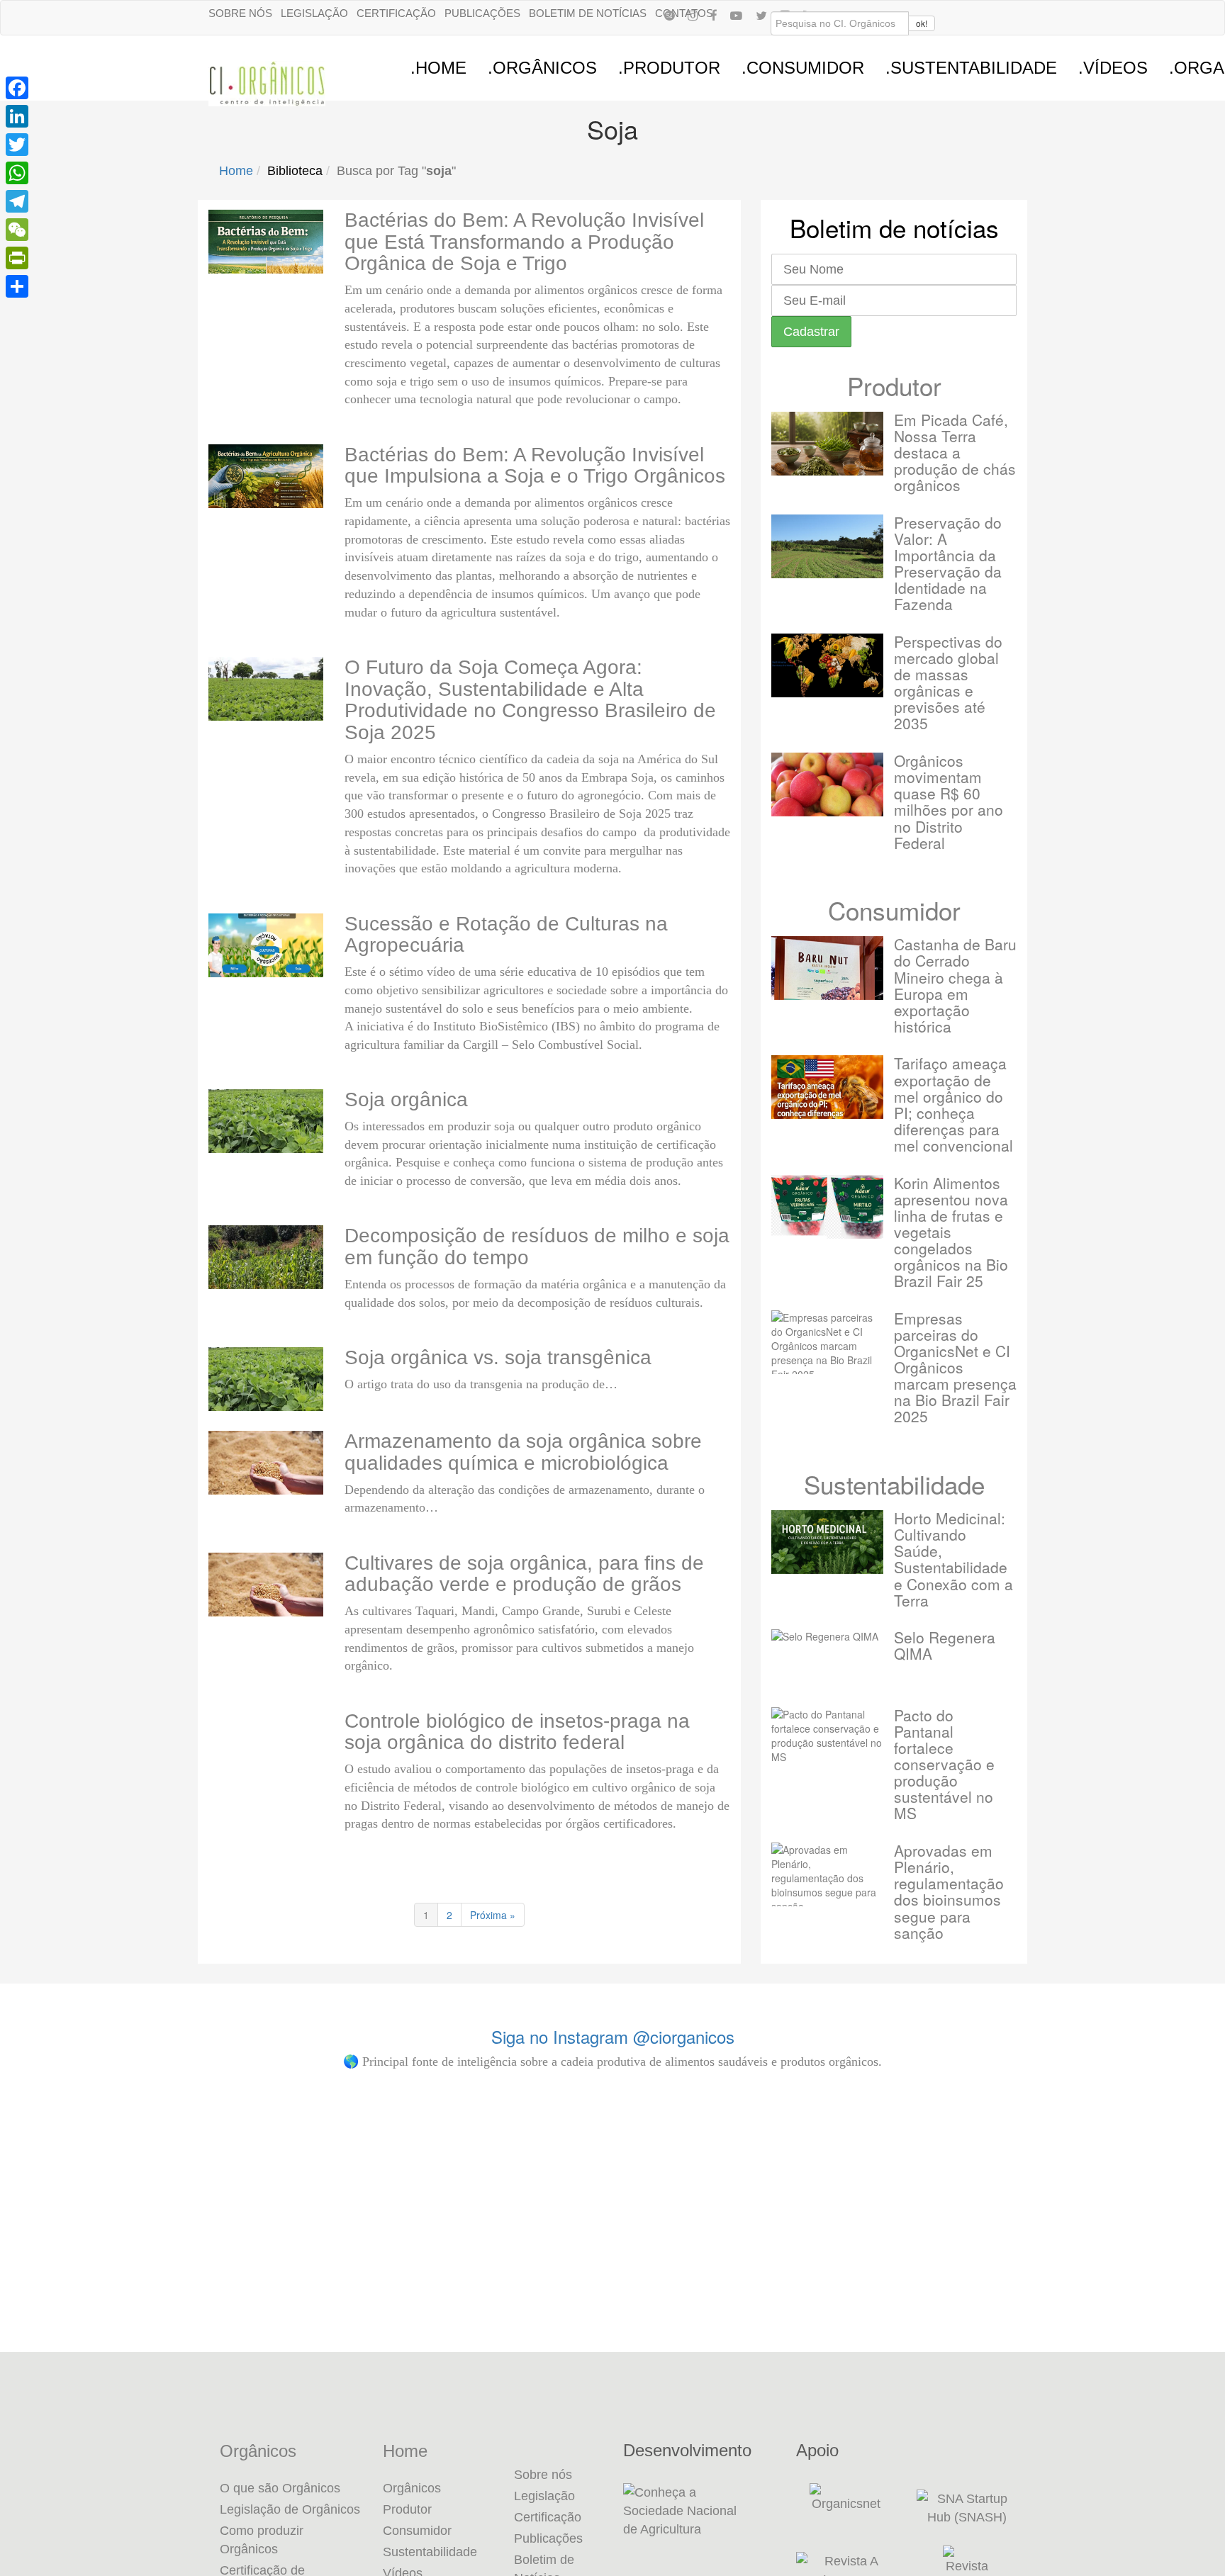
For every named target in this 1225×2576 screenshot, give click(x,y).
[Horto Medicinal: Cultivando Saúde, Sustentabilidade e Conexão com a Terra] (827, 1542)
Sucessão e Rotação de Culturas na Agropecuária (506, 935)
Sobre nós (240, 13)
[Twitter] (17, 145)
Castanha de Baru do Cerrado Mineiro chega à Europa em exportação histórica (955, 985)
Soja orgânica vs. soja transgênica (498, 1357)
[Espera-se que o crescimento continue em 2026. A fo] (905, 2239)
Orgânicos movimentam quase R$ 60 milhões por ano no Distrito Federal (949, 801)
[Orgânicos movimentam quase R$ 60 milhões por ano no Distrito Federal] (827, 784)
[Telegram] (17, 201)
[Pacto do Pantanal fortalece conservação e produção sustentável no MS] (827, 1739)
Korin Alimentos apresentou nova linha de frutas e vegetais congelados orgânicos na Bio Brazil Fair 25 (951, 1232)
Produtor (894, 386)
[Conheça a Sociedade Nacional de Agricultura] (699, 2511)
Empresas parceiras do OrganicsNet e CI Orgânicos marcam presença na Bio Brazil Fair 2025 (955, 1367)
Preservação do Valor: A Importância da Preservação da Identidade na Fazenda (948, 563)
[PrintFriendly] (17, 258)
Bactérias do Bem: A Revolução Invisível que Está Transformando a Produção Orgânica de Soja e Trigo (524, 242)
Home (236, 171)
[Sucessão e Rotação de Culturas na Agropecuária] (266, 945)
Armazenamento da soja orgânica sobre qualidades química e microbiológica (523, 1452)
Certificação (396, 13)
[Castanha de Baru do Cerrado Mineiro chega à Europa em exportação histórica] (827, 968)
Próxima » (493, 1915)
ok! (922, 23)
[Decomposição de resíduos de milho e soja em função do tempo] (266, 1257)
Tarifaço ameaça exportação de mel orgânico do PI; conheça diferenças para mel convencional (953, 1104)
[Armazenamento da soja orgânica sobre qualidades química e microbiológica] (266, 1463)
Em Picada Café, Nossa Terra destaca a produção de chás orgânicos (955, 452)
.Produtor (669, 68)
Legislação (314, 13)
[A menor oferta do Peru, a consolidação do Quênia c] (710, 2217)
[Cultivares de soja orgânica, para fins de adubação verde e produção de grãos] (266, 1585)
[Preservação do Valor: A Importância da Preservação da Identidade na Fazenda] (827, 546)
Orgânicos (258, 2451)
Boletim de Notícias (588, 13)
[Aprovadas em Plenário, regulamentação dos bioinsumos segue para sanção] (827, 1874)
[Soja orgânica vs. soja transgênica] (266, 1379)
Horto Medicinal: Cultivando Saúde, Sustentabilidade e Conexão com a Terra (953, 1559)
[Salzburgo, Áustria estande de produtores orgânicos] (515, 2145)
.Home (438, 68)
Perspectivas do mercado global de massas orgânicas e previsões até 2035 (948, 682)
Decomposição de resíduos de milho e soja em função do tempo (537, 1247)
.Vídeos (1113, 68)
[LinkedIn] (17, 116)
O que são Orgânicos (280, 2488)
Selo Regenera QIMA (945, 1645)
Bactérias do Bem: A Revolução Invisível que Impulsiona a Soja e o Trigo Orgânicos (535, 466)
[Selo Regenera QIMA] (827, 1661)
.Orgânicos (542, 68)
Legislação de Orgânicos (290, 2509)
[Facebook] (714, 15)
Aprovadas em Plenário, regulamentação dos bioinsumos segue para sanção (949, 1891)
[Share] (17, 286)
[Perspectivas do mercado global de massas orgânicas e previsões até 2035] (827, 665)
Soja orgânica (406, 1099)
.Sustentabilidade (971, 68)
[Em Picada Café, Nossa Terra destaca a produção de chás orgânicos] (827, 444)
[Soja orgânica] (266, 1121)
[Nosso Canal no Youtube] (736, 15)
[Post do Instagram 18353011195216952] (126, 2145)
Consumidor (894, 910)
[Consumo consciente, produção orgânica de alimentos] (1099, 2161)
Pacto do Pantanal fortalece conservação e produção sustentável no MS (944, 1764)
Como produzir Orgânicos (262, 2540)
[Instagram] (693, 15)
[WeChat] (17, 230)
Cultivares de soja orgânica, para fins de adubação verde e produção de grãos (524, 1574)
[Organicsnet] (846, 2508)
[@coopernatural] (321, 2145)
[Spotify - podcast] (669, 15)
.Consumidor (803, 68)
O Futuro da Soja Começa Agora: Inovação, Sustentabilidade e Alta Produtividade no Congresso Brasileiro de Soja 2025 (530, 700)
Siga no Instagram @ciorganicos (613, 2036)
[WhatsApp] (17, 173)
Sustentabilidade (894, 1484)
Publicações (482, 13)
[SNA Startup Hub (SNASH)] (967, 2508)
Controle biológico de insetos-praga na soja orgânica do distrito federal (517, 1732)
